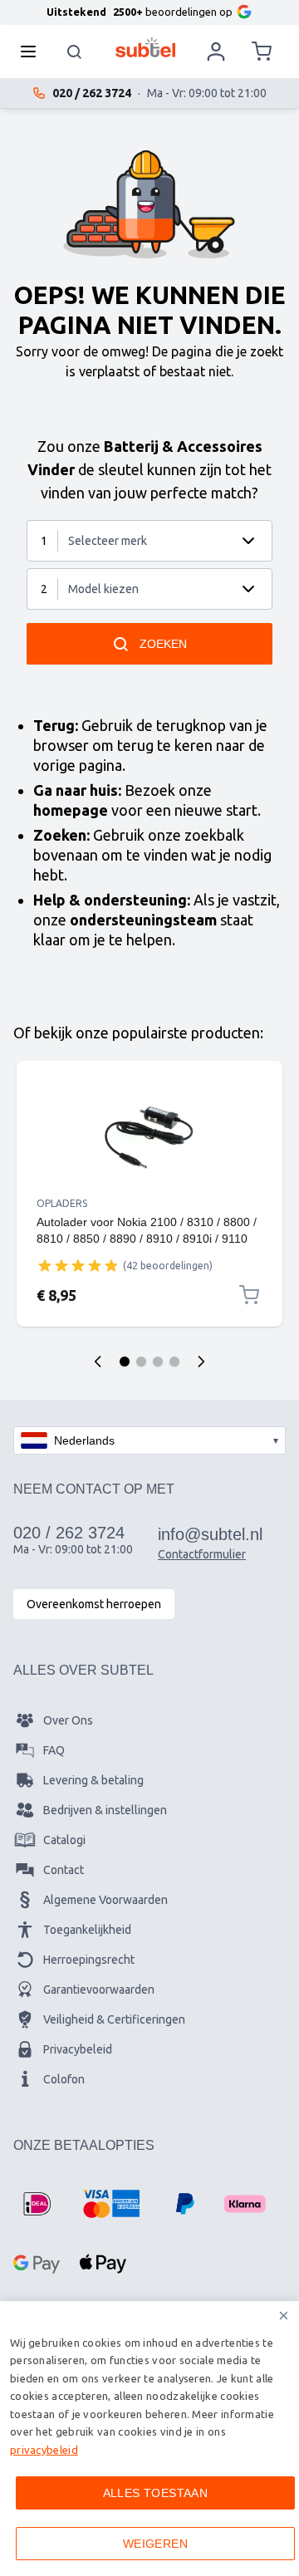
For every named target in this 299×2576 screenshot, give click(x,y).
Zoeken (163, 644)
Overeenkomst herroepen (94, 1604)
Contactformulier (202, 1554)
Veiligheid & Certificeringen (114, 2019)
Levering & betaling (93, 1780)
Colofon (64, 2079)
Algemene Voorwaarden (105, 1900)
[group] (78, 1265)
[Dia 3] (158, 1362)
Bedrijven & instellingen (105, 1810)
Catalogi (64, 1840)
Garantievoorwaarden (99, 1990)
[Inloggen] (216, 52)
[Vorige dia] (98, 1362)
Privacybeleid (78, 2049)
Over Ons (68, 1720)
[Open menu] (33, 52)
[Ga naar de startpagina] (146, 47)
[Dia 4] (174, 1362)
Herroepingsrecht (89, 1960)
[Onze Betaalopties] (37, 2204)
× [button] (284, 2316)
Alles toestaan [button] (156, 2493)
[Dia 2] (141, 1362)
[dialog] (149, 2439)
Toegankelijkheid (87, 1930)
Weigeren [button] (155, 2544)
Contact (64, 1870)
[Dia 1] (125, 1362)
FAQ (54, 1750)
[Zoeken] (75, 52)
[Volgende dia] (201, 1362)
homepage (71, 810)
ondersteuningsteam (143, 920)
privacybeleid (44, 2450)
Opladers (62, 1203)
